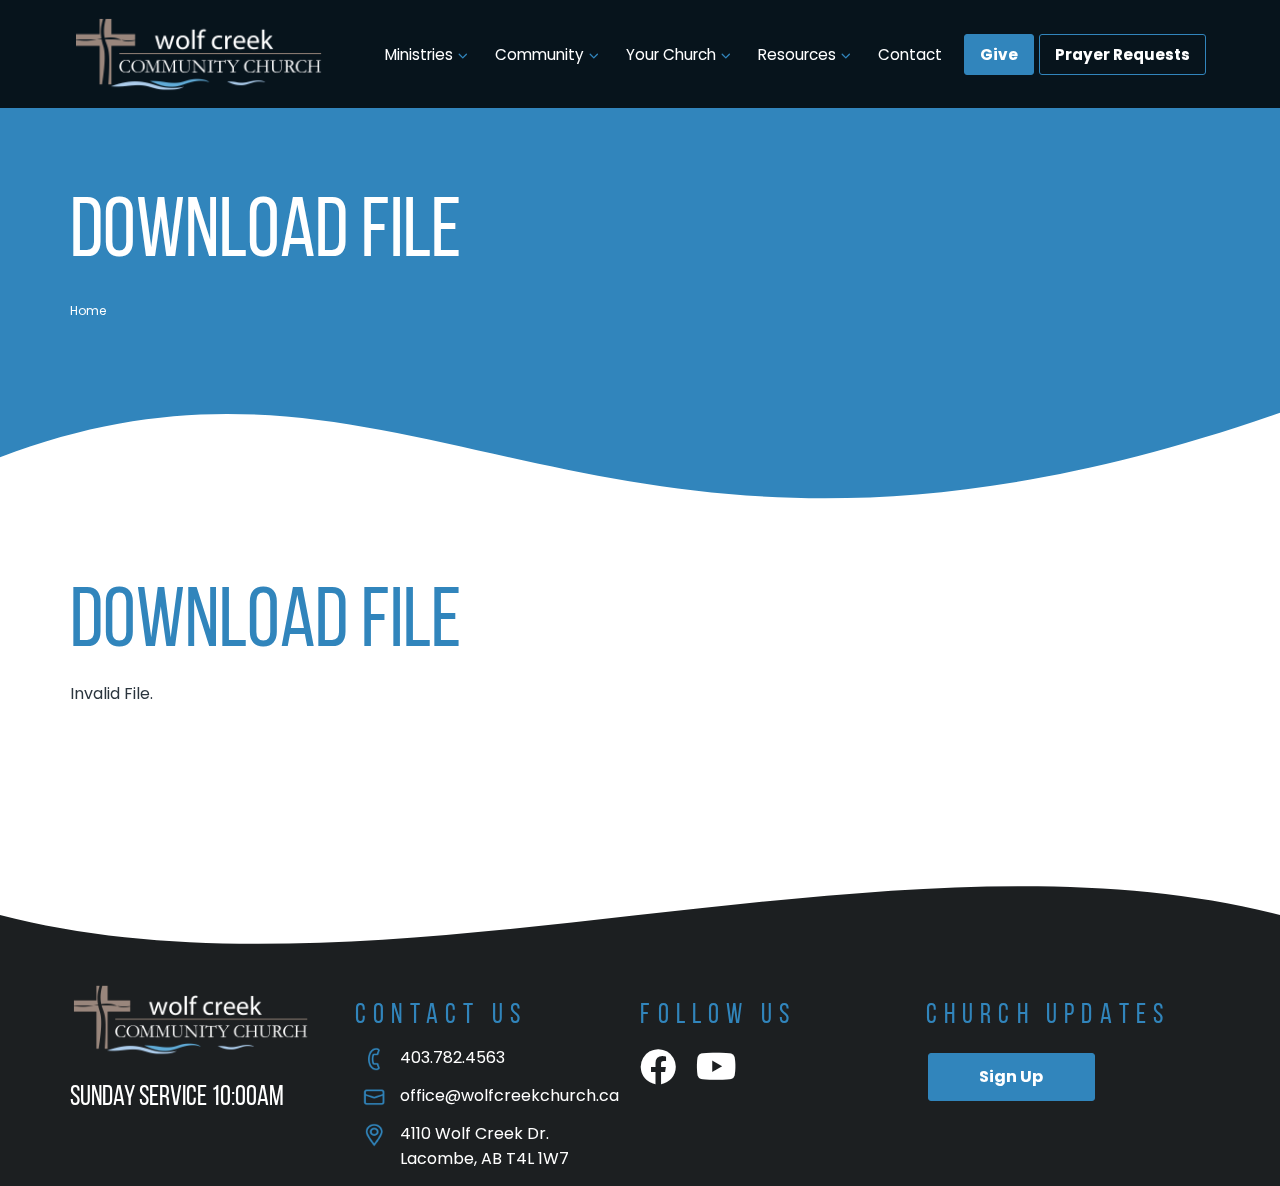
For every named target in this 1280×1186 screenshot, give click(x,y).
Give (999, 54)
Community (539, 54)
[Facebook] (658, 1067)
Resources (797, 54)
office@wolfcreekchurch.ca (509, 1095)
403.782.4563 (452, 1057)
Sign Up (1011, 1076)
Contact (910, 54)
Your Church (671, 54)
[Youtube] (716, 1067)
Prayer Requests (1122, 54)
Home (88, 310)
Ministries (419, 54)
